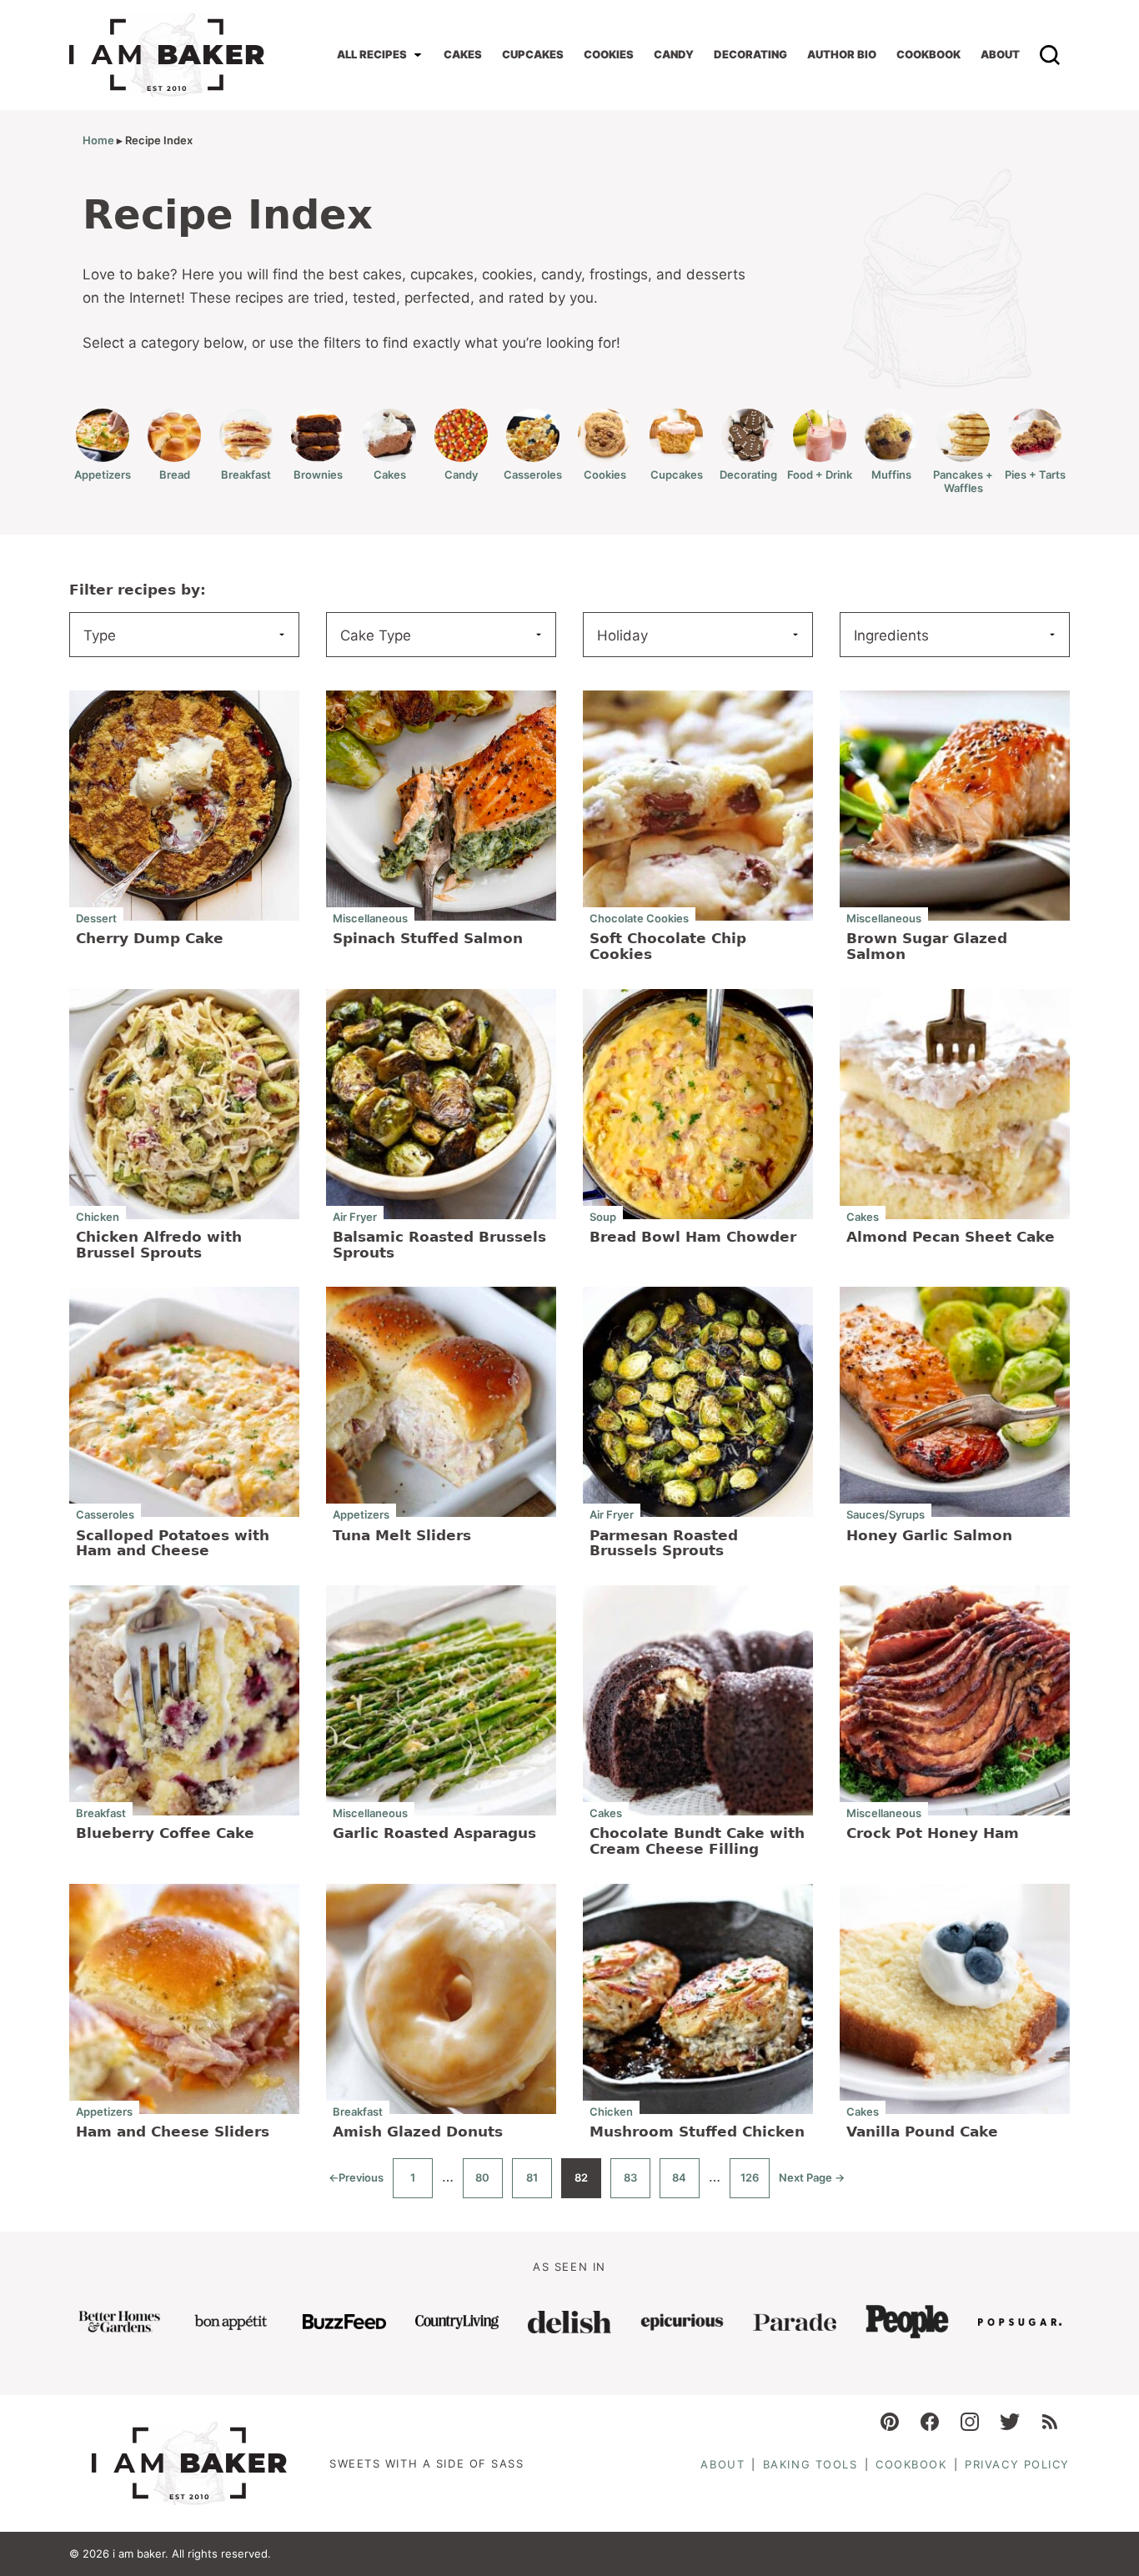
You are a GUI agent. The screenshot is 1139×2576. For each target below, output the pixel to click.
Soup (603, 1216)
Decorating (750, 54)
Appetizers (103, 475)
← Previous (356, 2184)
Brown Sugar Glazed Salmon (927, 946)
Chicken (98, 1216)
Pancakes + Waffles (963, 481)
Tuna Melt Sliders (402, 1535)
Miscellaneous (370, 918)
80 (489, 2184)
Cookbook (928, 54)
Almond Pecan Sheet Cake (951, 1237)
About (1000, 54)
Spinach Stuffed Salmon (428, 938)
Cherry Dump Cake (150, 938)
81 (539, 2184)
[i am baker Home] (167, 55)
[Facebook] (930, 2422)
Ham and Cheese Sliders (173, 2132)
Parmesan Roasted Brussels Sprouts (664, 1543)
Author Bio (842, 54)
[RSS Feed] (1050, 2422)
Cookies (609, 54)
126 (755, 2184)
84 (686, 2184)
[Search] (1050, 55)
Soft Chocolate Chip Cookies (668, 946)
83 (637, 2184)
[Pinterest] (890, 2422)
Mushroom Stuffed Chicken (697, 2132)
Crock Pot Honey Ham (933, 1833)
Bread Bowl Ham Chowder (693, 1237)
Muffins (891, 475)
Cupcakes (533, 54)
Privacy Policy (1017, 2464)
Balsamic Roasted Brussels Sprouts (439, 1245)
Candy (674, 54)
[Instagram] (970, 2422)
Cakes (463, 54)
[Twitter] (1010, 2422)
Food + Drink (820, 475)
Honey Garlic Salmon (929, 1535)
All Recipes (372, 54)
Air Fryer (355, 1216)
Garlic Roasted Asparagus (434, 1833)
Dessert (96, 918)
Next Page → (812, 2184)
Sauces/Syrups (886, 1514)
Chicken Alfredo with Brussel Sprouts (159, 1245)
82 (588, 2184)
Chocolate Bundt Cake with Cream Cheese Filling (697, 1841)
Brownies (318, 475)
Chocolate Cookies (639, 918)
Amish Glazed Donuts (418, 2132)
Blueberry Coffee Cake (165, 1833)
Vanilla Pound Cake (922, 2132)
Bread (175, 475)
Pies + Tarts (1035, 475)
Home (98, 140)
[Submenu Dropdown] (418, 55)
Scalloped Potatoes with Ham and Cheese (173, 1543)
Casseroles (533, 475)
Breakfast (246, 475)
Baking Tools (810, 2464)
